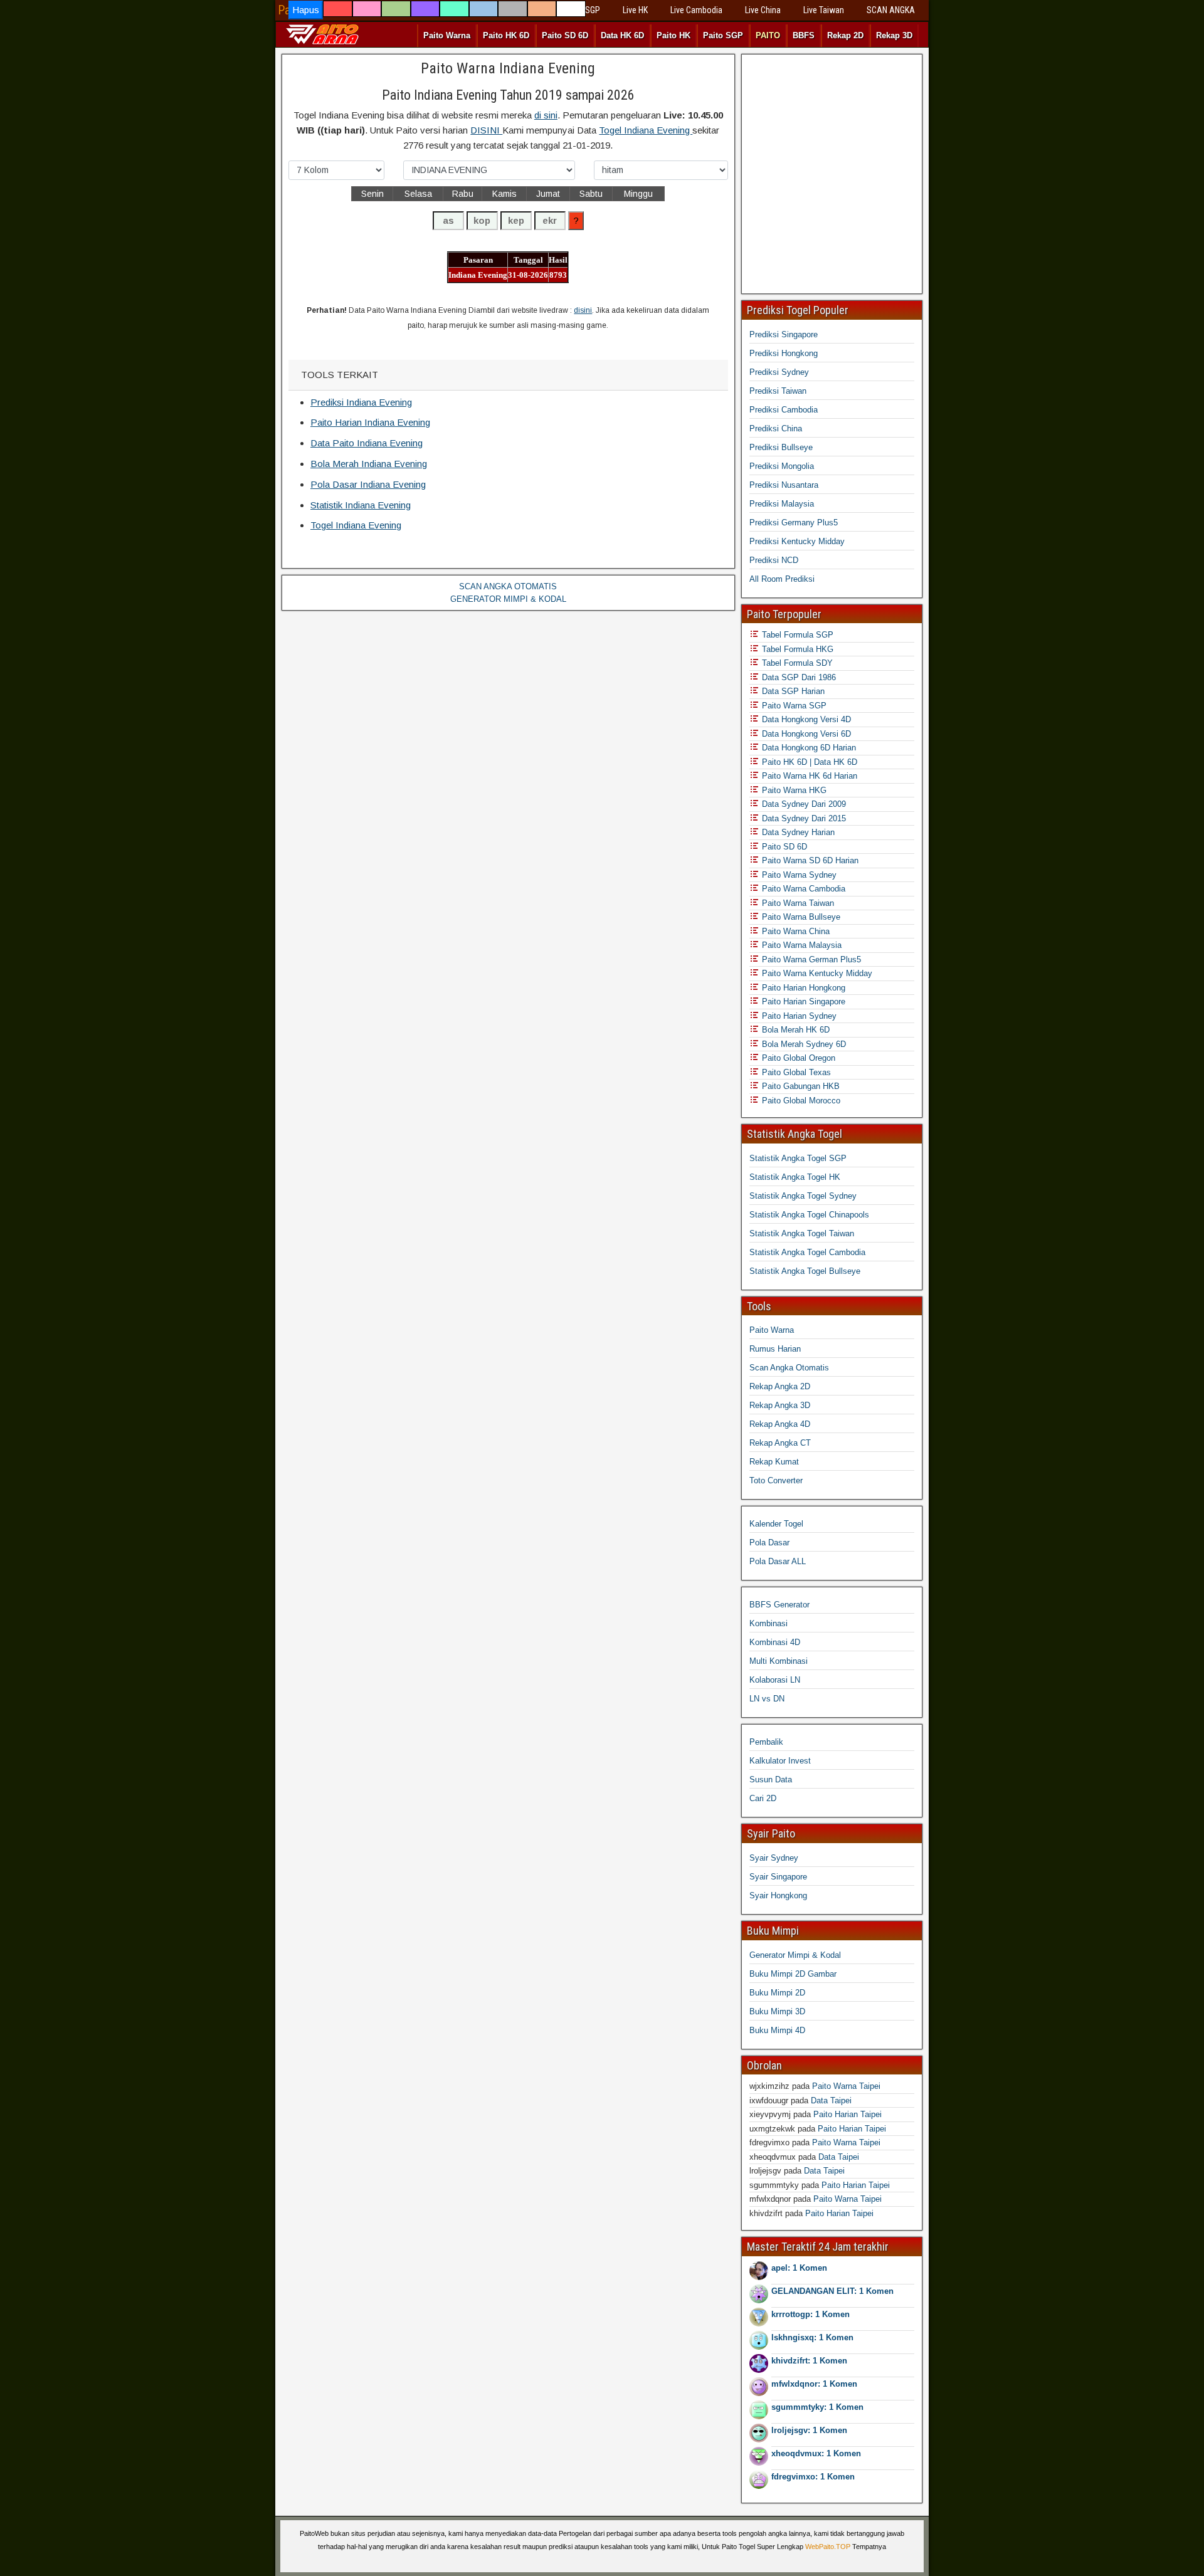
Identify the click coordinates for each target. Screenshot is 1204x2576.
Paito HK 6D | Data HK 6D (808, 762)
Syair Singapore (778, 1877)
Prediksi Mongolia (782, 466)
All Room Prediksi (782, 579)
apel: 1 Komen (799, 2268)
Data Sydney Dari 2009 (803, 804)
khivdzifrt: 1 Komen (809, 2361)
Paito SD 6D (565, 35)
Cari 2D (763, 1798)
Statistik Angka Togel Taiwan (802, 1233)
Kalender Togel (776, 1524)
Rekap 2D (845, 35)
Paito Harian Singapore (802, 1001)
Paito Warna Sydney (798, 875)
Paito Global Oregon (797, 1058)
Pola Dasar (769, 1543)
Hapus (306, 10)
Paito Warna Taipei (846, 2086)
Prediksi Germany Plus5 (794, 523)
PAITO (768, 35)
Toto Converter (776, 1480)
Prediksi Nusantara (784, 485)
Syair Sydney (774, 1858)
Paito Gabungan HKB (800, 1086)
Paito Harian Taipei (848, 2114)
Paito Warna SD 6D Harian (809, 860)
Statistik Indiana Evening (361, 505)
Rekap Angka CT (780, 1443)
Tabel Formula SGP (796, 635)
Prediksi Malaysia (782, 504)
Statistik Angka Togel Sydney (803, 1196)
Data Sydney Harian (797, 832)
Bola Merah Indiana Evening (369, 464)
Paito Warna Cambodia (802, 889)
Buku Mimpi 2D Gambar (793, 1974)
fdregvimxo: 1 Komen (813, 2477)
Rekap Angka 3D (780, 1405)
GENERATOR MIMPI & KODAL (508, 599)
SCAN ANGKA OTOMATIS (508, 586)
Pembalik (766, 1742)
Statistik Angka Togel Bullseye (805, 1271)
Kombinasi (768, 1623)
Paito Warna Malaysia (800, 945)
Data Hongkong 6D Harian (808, 748)
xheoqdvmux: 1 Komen (816, 2453)
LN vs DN (767, 1699)
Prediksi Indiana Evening (361, 402)
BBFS (804, 35)
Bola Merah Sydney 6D (803, 1044)
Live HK (635, 10)
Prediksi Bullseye (781, 447)
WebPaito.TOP (828, 2547)
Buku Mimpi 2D (777, 1993)
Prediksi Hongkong (784, 353)
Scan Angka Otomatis (789, 1368)
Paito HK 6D (506, 35)
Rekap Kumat (774, 1462)
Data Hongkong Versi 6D (805, 734)
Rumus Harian (775, 1349)
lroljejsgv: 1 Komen (809, 2430)
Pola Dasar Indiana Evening (368, 484)
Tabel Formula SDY (796, 663)
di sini (546, 115)
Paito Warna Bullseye (800, 917)
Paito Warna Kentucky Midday (816, 973)
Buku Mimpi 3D (777, 2011)
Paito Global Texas (795, 1072)
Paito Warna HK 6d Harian (808, 776)
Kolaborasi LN (775, 1680)
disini (583, 310)
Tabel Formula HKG (796, 649)
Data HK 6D (622, 35)
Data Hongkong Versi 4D (805, 719)
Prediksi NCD (774, 560)
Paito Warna (447, 35)
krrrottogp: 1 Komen (811, 2314)
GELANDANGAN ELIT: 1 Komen (832, 2291)
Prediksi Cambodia (784, 410)
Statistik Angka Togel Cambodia (807, 1252)
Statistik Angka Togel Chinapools (809, 1215)
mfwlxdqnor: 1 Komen (814, 2384)
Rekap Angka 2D (780, 1386)
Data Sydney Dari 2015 (803, 818)
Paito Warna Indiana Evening (508, 68)
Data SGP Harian (792, 691)
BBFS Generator (779, 1605)
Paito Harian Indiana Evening (370, 422)
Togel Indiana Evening (646, 130)
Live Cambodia (696, 10)
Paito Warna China (795, 931)
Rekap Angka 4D (780, 1424)
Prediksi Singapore (784, 334)
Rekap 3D (894, 35)
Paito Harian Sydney (798, 1016)
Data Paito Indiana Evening (367, 443)
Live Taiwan (824, 10)
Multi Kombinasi (779, 1661)
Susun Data (771, 1780)
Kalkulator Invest (780, 1761)
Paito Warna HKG (793, 790)
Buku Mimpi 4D (777, 2030)
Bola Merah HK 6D (795, 1030)
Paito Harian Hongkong (802, 988)
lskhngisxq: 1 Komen (812, 2337)
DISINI (486, 130)
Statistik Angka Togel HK (795, 1177)
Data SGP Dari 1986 (798, 677)
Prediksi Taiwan (778, 391)
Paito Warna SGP (793, 706)
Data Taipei (831, 2100)
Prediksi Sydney (779, 372)
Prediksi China (776, 428)
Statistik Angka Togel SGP (798, 1158)
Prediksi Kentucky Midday (797, 541)
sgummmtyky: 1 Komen (817, 2407)
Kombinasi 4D (775, 1642)
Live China (763, 10)
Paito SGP (723, 35)
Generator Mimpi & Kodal (795, 1955)
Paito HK (673, 35)
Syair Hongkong (778, 1895)
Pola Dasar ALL (778, 1561)
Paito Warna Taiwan (797, 903)
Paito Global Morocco (800, 1101)
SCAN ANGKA (891, 10)
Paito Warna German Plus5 (810, 959)
